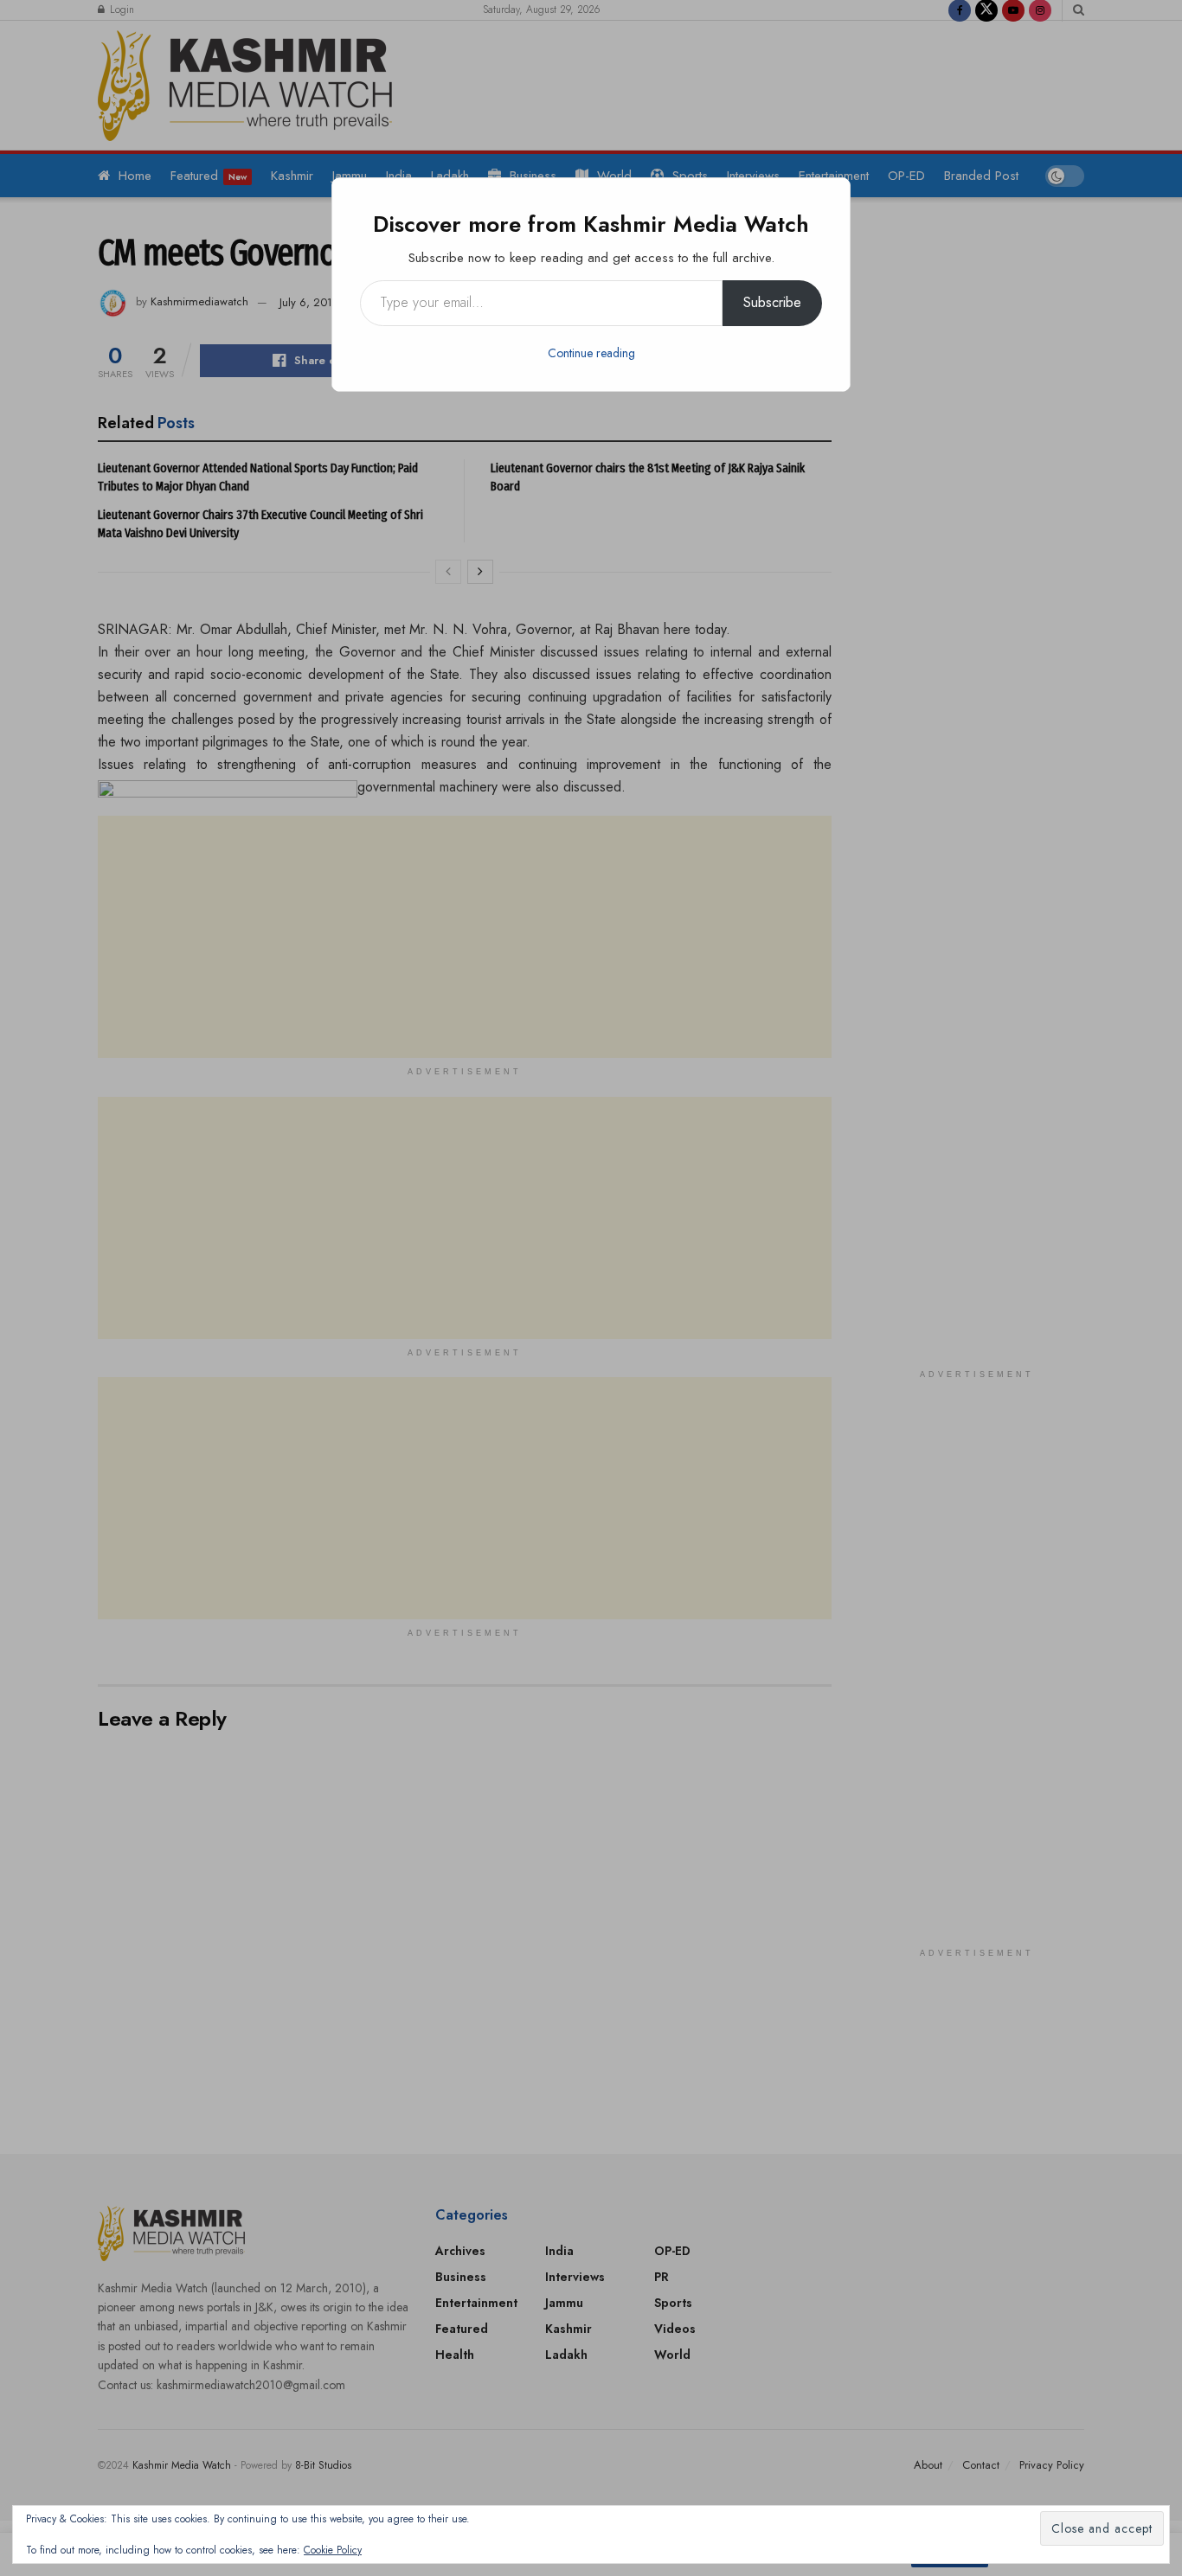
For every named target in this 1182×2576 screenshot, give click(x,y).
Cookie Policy (333, 2550)
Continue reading (591, 353)
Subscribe (772, 302)
